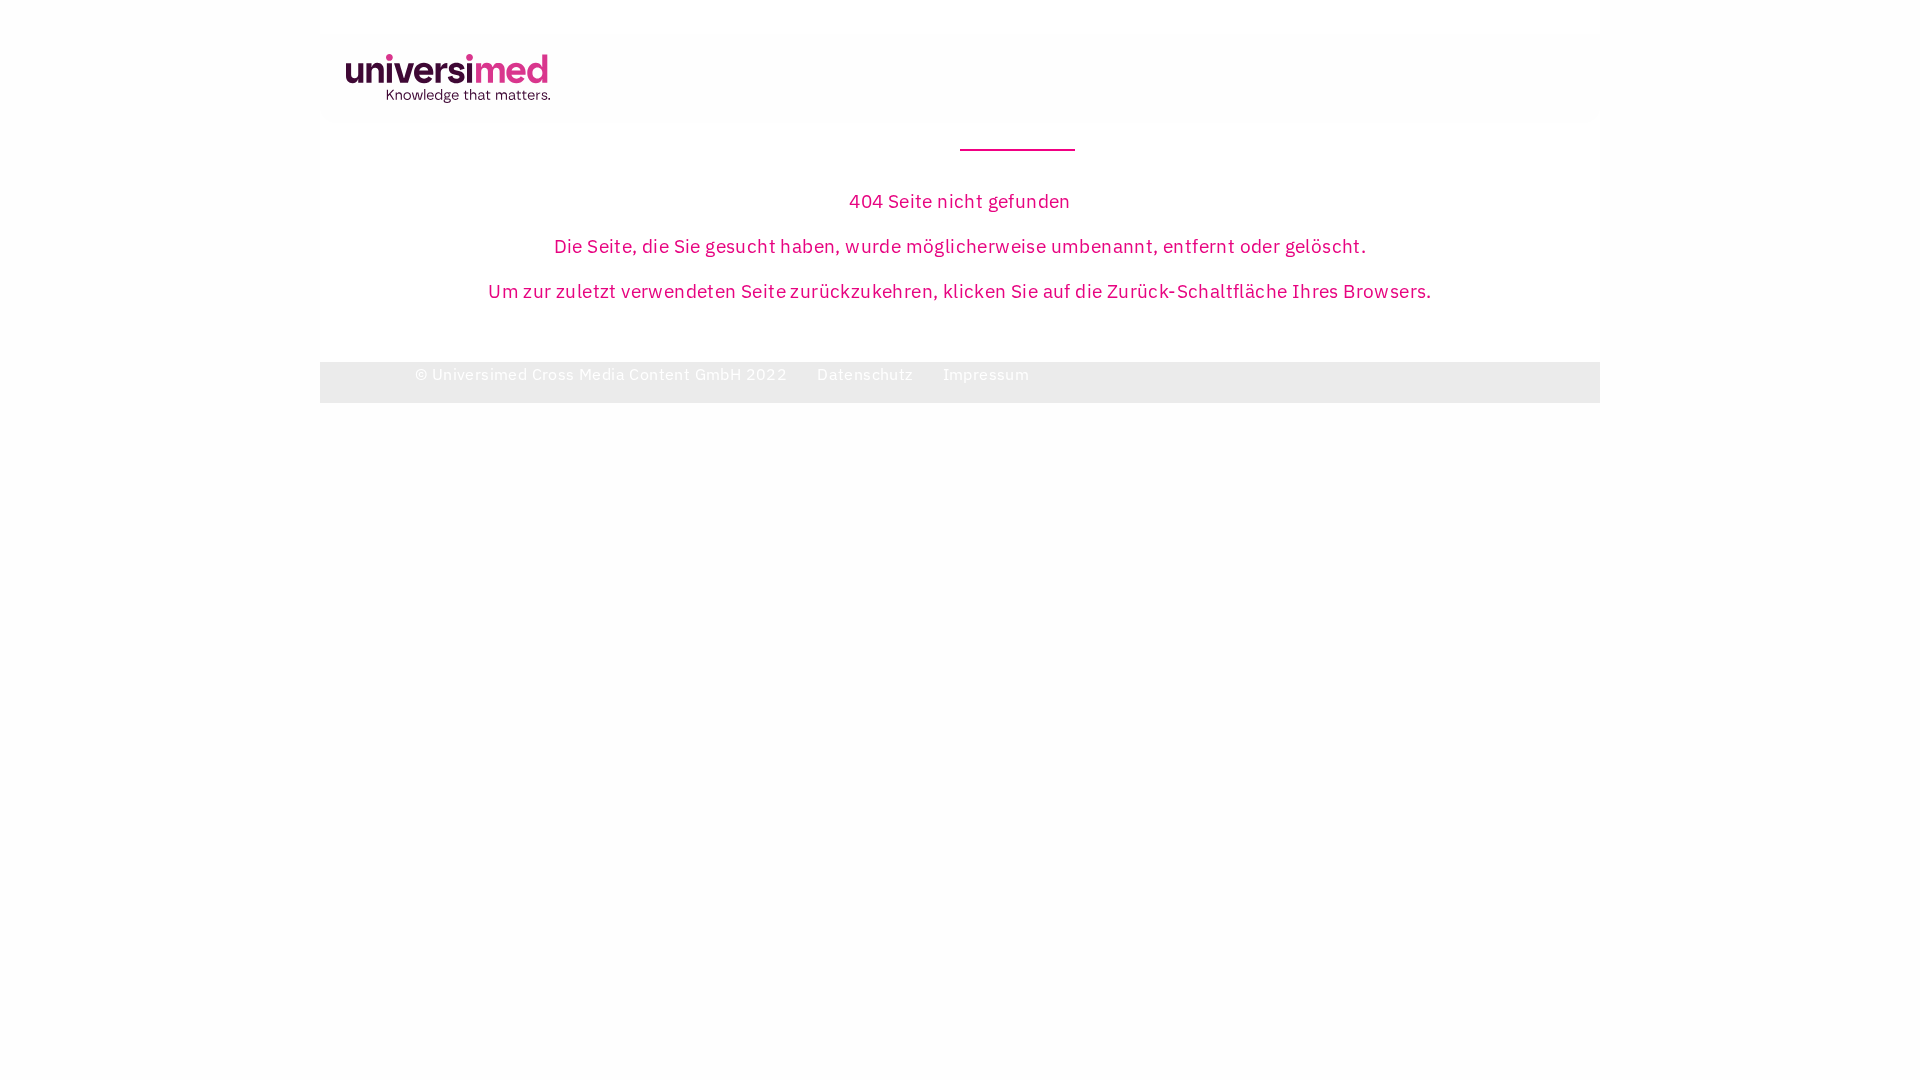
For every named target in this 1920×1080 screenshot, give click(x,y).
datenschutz (864, 374)
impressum (986, 374)
